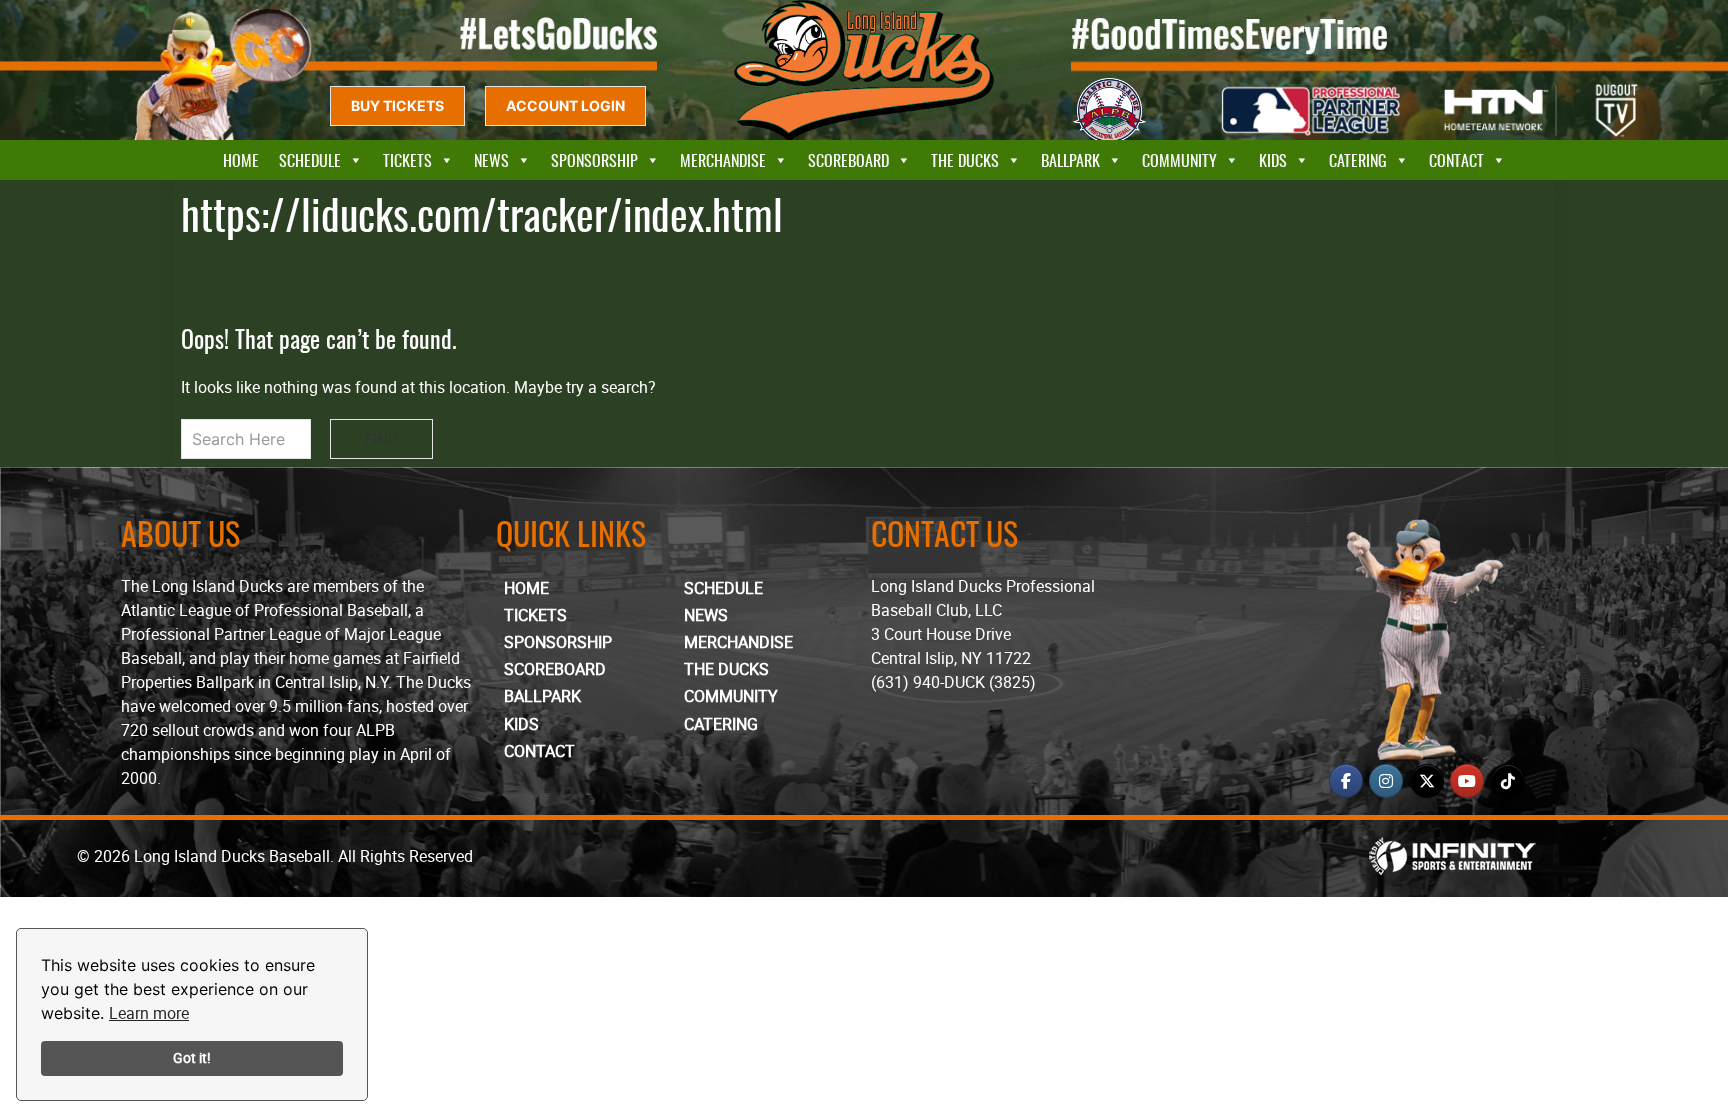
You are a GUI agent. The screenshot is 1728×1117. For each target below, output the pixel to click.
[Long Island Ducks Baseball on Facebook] (1346, 781)
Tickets (407, 160)
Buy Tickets (397, 105)
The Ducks (965, 160)
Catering (1358, 160)
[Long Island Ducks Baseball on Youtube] (1467, 781)
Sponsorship (594, 160)
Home (241, 160)
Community (1179, 160)
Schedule (310, 160)
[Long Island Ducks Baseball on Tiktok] (1508, 781)
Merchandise (723, 160)
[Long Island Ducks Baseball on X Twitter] (1427, 781)
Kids (1273, 160)
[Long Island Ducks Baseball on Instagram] (1386, 781)
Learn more (149, 1013)
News (491, 160)
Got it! (192, 1057)
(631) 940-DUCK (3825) (953, 682)
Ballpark (1070, 160)
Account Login (565, 105)
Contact (1456, 160)
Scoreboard (848, 160)
